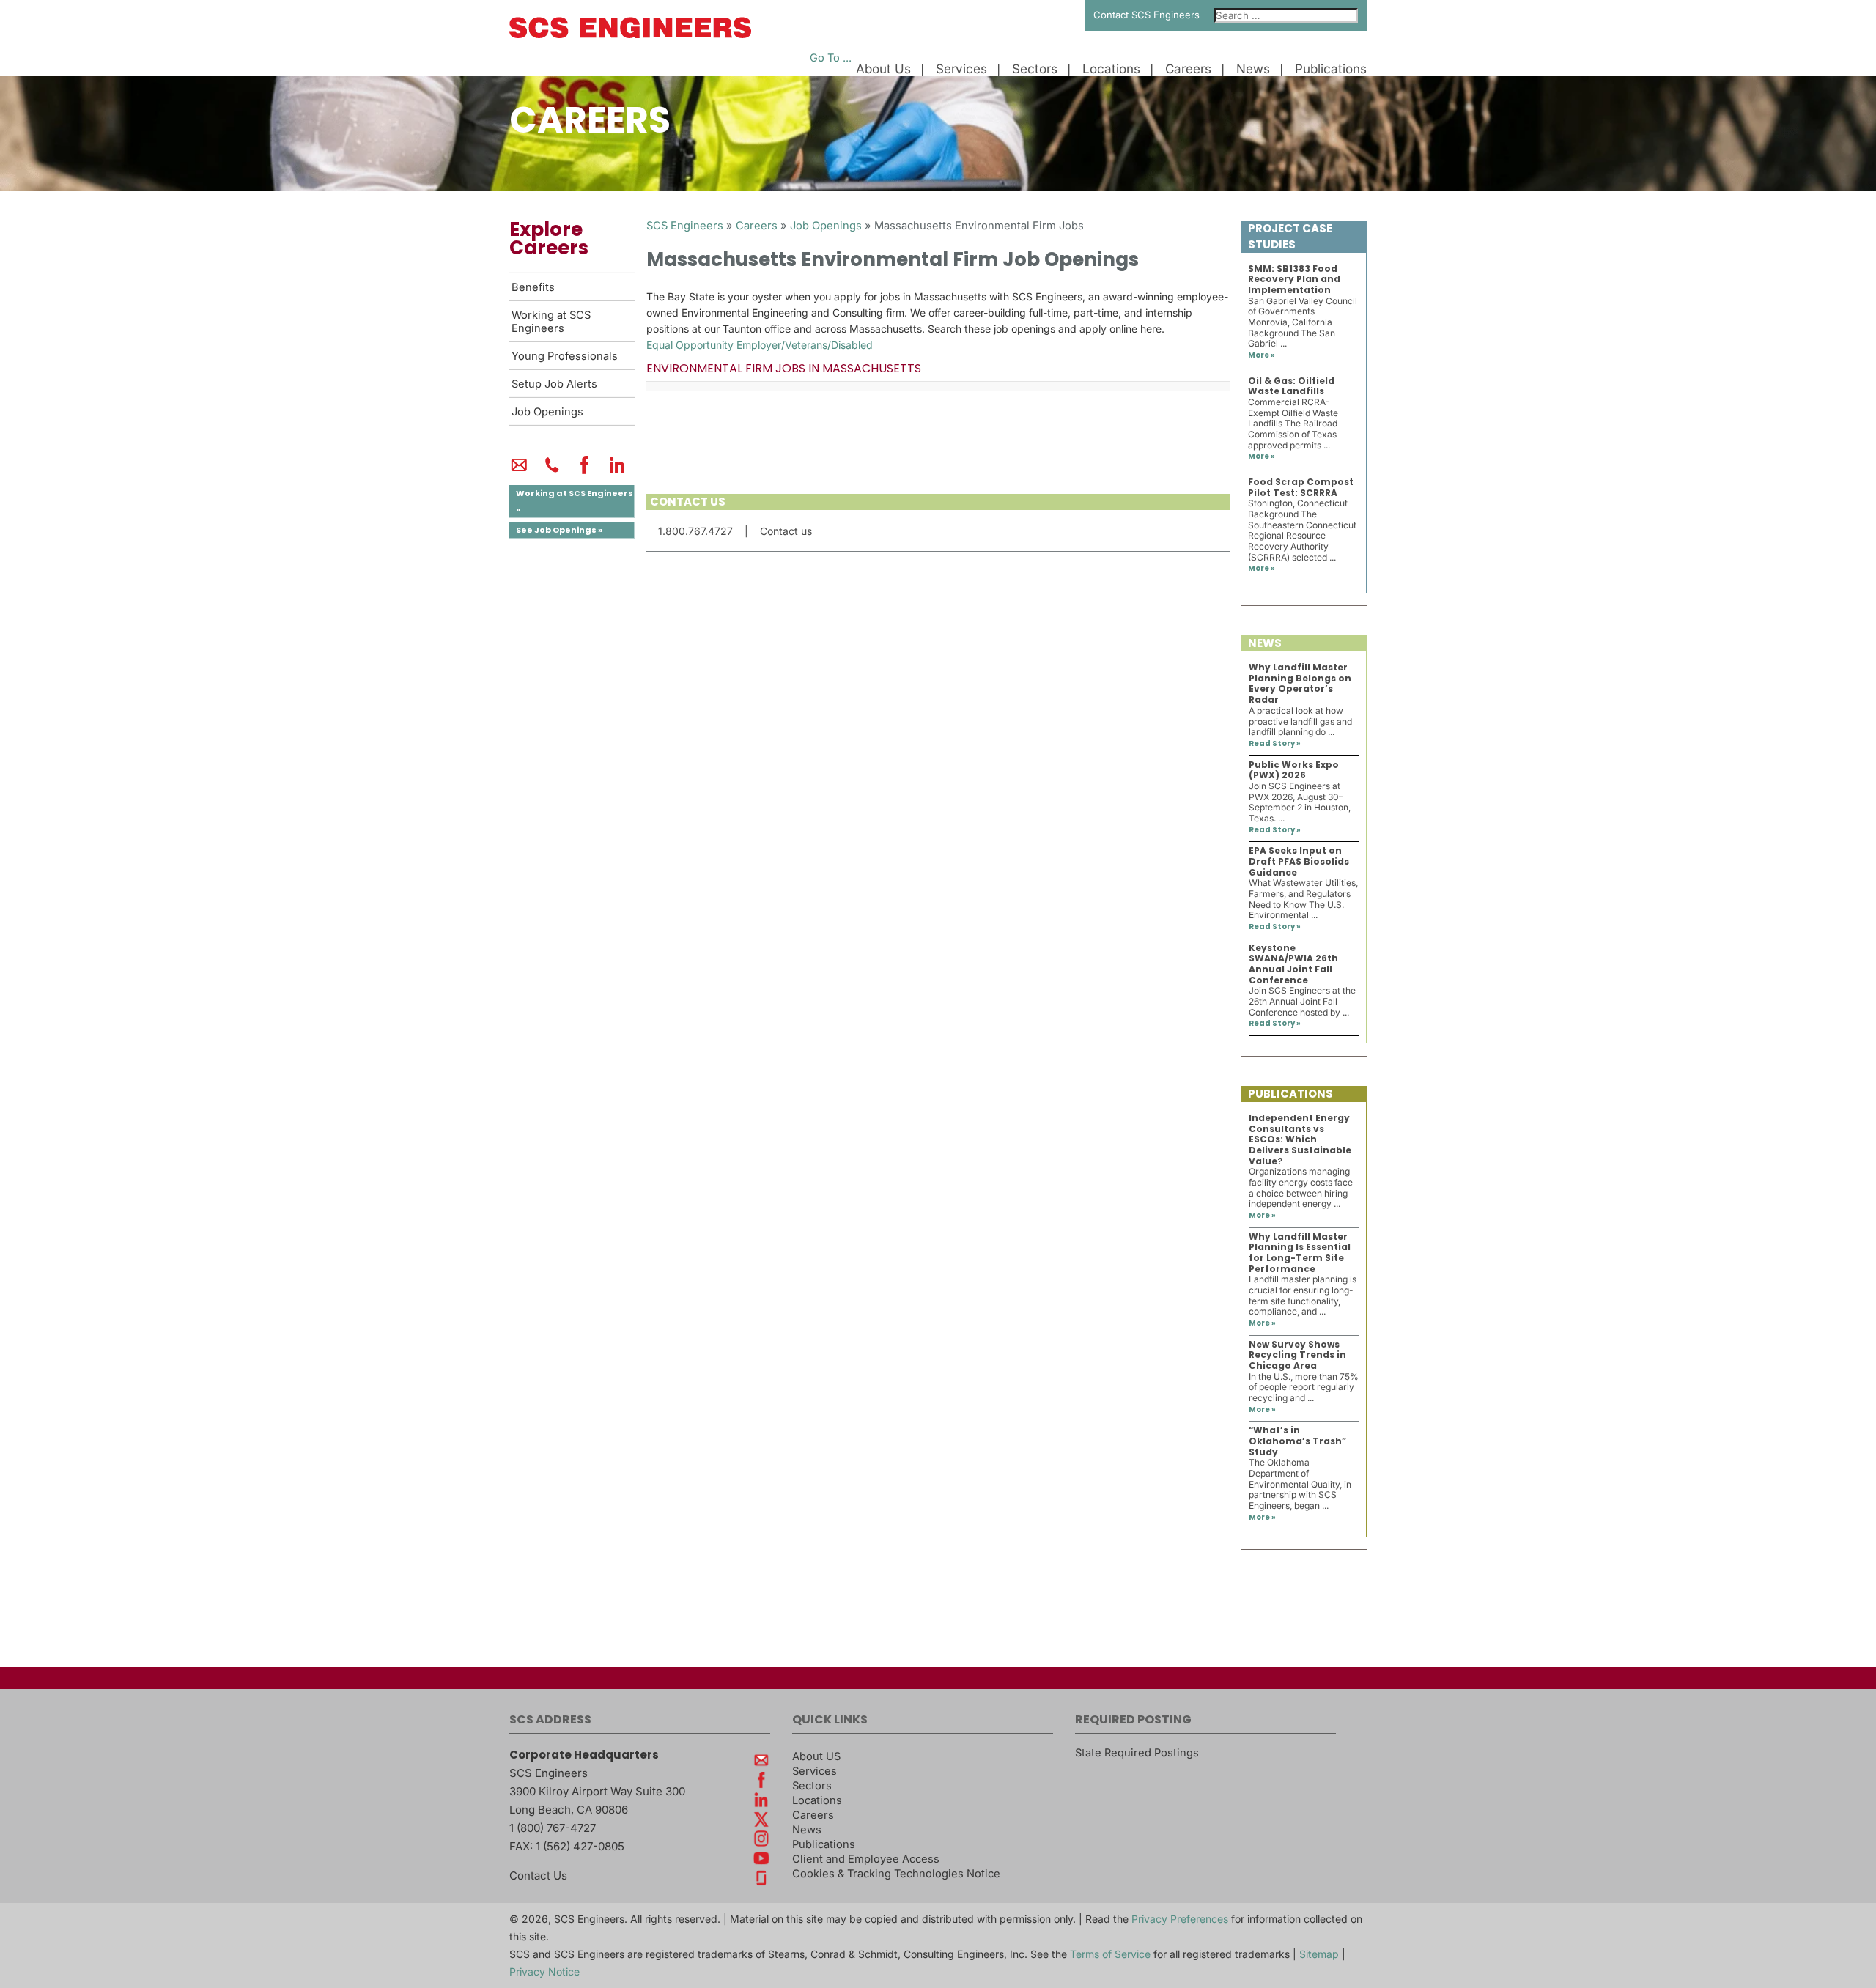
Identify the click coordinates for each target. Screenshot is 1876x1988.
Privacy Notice (544, 1972)
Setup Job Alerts (554, 384)
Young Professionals (565, 356)
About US (816, 1756)
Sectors (1035, 69)
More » (1262, 355)
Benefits (533, 287)
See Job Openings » (559, 530)
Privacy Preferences (1180, 1919)
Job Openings (547, 412)
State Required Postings (1137, 1753)
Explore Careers (549, 239)
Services (961, 69)
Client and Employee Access (866, 1859)
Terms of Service (1110, 1954)
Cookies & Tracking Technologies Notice (896, 1874)
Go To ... (831, 58)
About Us (883, 69)
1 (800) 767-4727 (553, 1828)
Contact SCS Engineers (1146, 15)
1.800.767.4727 (695, 531)
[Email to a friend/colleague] (519, 471)
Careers (1188, 69)
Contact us (786, 531)
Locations (1111, 69)
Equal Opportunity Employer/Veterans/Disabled (760, 345)
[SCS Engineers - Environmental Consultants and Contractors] (630, 34)
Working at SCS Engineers (551, 322)
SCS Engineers (685, 226)
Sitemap (1319, 1954)
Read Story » (1275, 743)
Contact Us (538, 1876)
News (1253, 69)
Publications (1331, 69)
